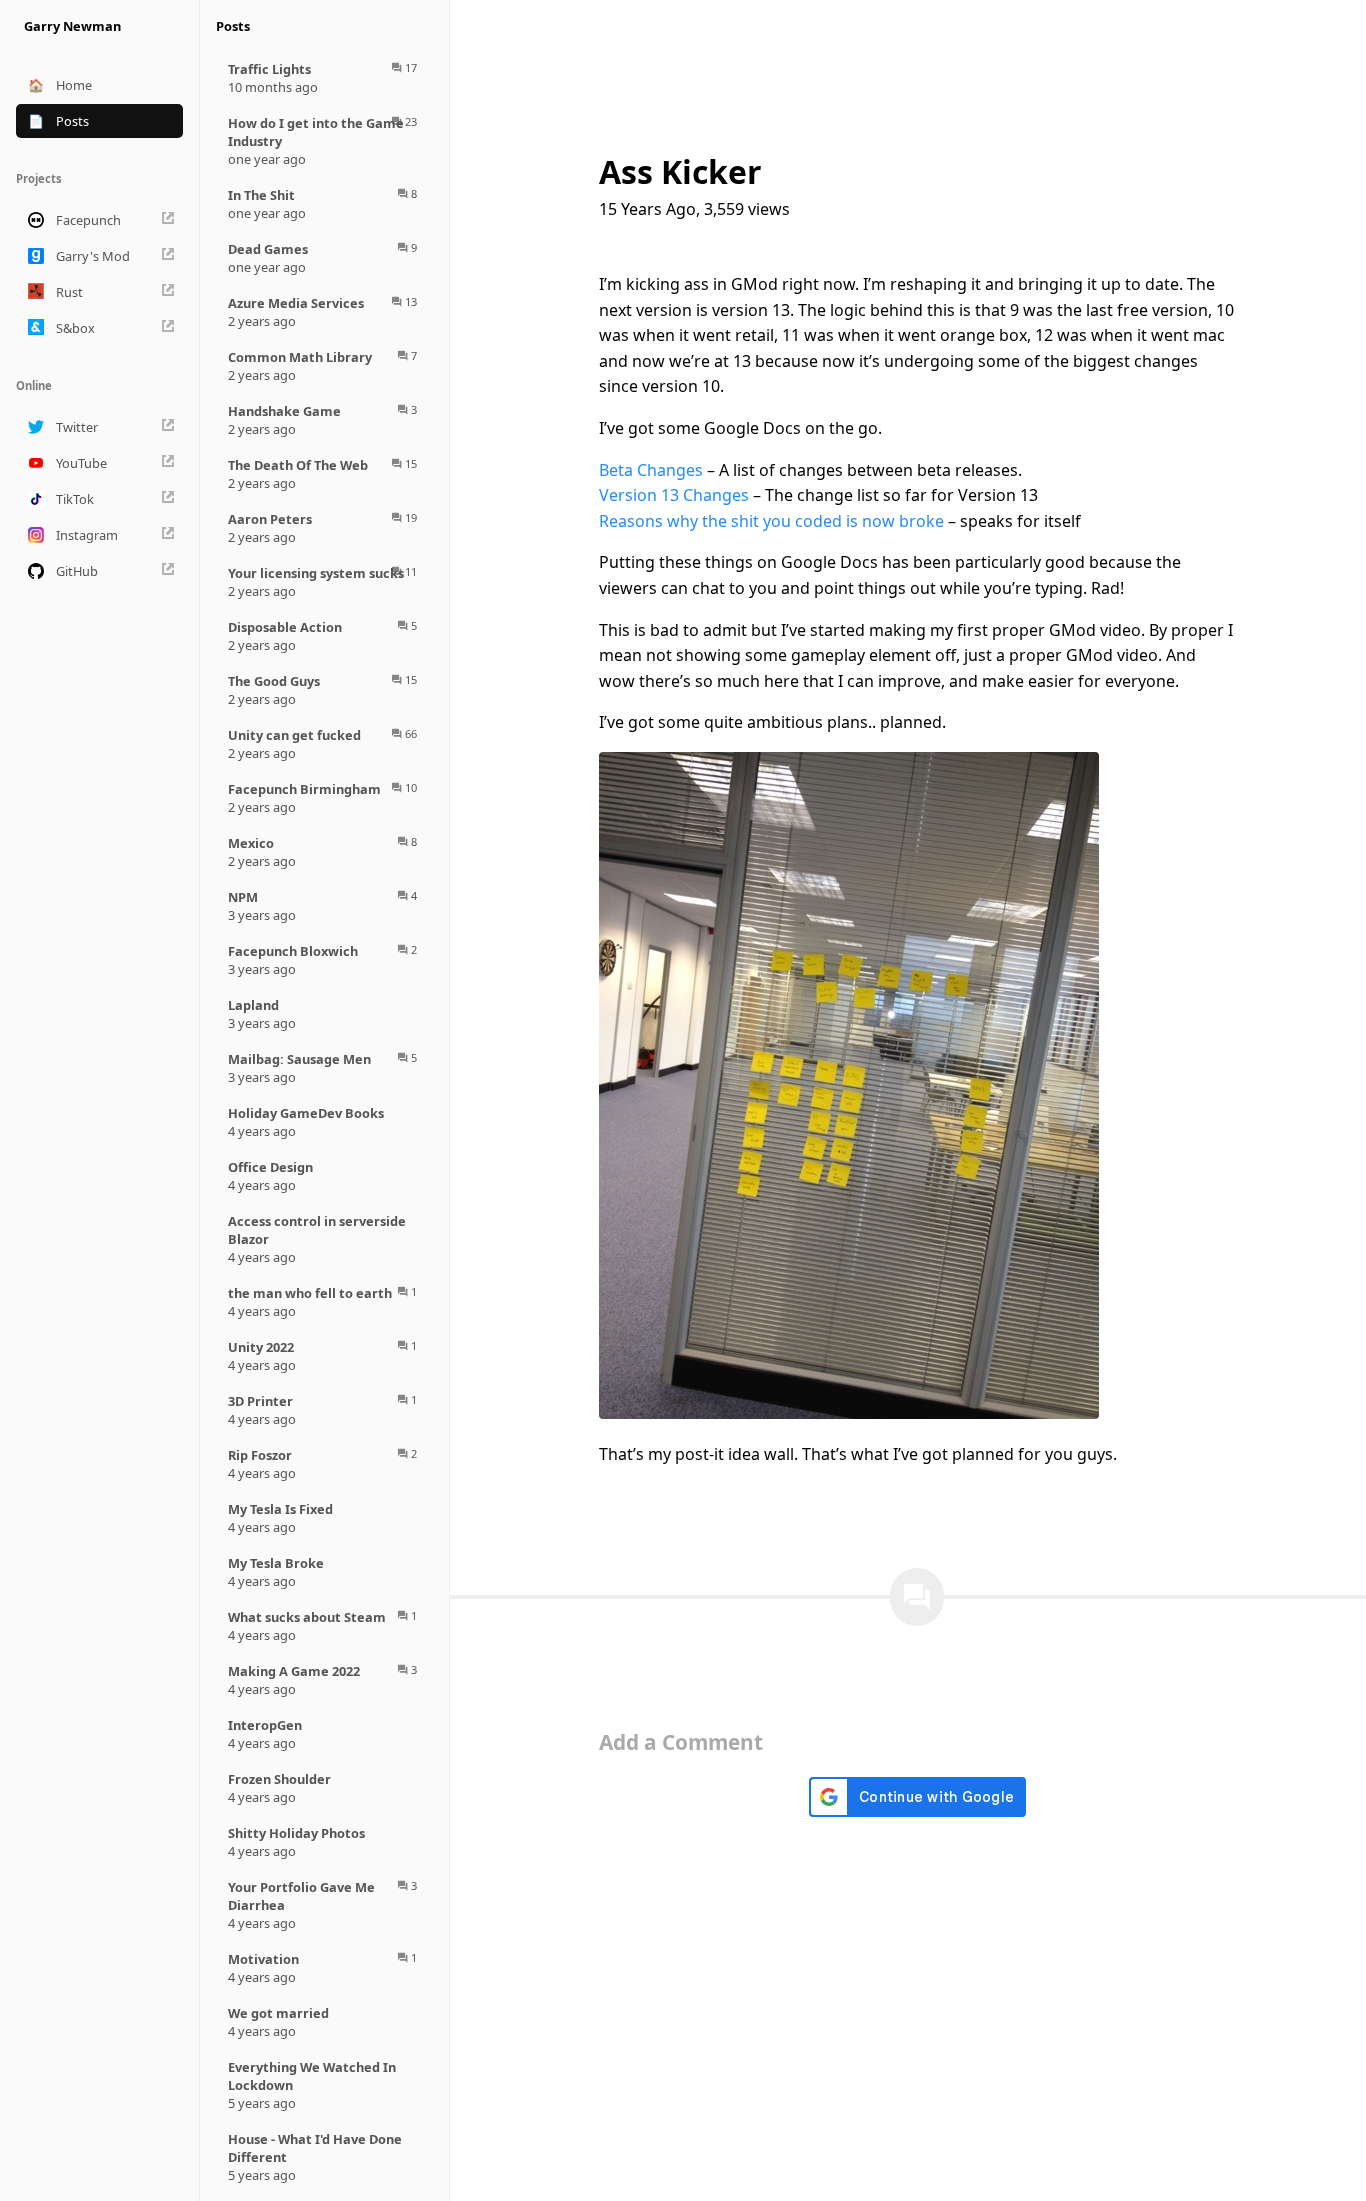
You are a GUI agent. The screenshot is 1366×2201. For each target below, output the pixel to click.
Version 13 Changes (674, 495)
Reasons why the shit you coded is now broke (771, 521)
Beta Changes (651, 470)
